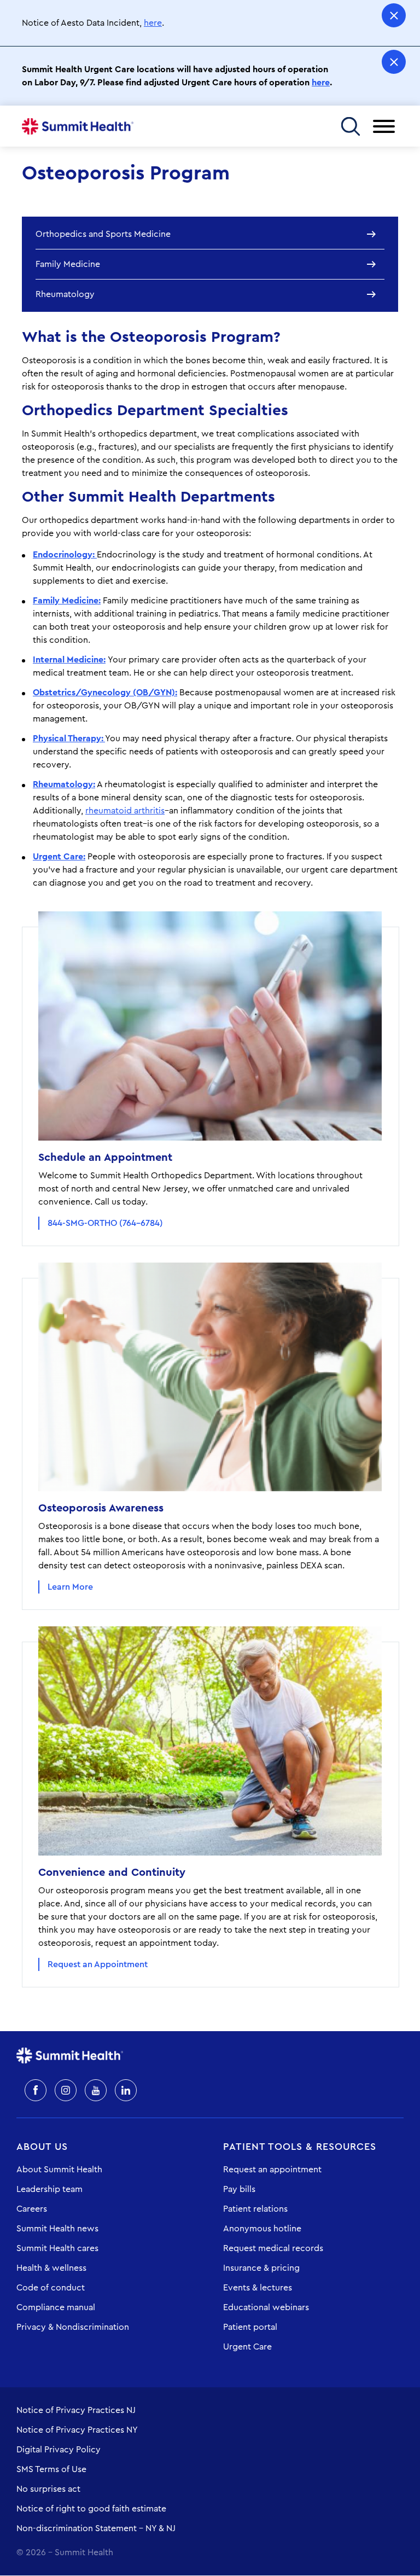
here (153, 23)
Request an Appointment (98, 1964)
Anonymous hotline (262, 2229)
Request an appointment (272, 2170)
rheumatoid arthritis (125, 811)
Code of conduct (51, 2288)
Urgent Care (247, 2347)
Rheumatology (65, 294)
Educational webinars (266, 2307)
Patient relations (255, 2209)
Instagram (66, 2090)
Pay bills (239, 2189)
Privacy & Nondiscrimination (73, 2327)
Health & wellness (51, 2268)
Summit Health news (57, 2229)
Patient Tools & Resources (300, 2147)
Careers (32, 2209)
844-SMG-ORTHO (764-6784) (105, 1223)
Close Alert (394, 15)
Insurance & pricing (261, 2268)
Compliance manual (56, 2307)
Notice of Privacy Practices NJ (76, 2410)
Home (78, 126)
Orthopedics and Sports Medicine (103, 234)
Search (350, 126)
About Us (42, 2147)
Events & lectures (258, 2288)
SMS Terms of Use (51, 2469)
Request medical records (273, 2248)
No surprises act (48, 2489)
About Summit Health (59, 2170)
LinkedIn (126, 2090)
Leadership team (49, 2189)
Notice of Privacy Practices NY (77, 2430)
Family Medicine (68, 264)
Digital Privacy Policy (59, 2450)
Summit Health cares (57, 2248)
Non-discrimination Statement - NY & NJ (96, 2528)
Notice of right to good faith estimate (91, 2509)
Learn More (70, 1587)
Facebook (36, 2090)
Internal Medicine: (69, 660)
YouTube (96, 2090)
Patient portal (250, 2327)
